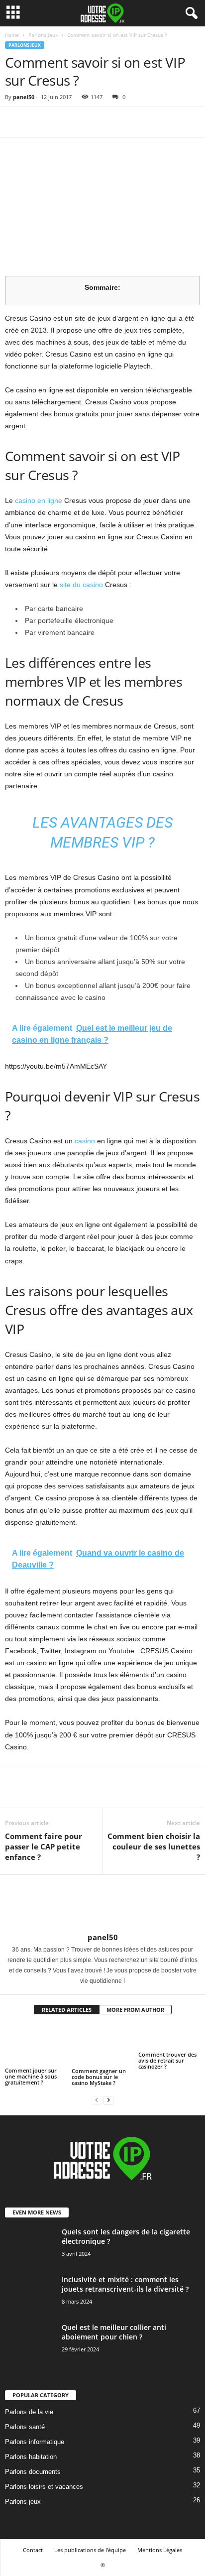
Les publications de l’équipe (90, 2550)
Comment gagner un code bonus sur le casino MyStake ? (99, 2077)
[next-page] (108, 2100)
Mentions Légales (160, 2550)
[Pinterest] (61, 122)
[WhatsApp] (84, 122)
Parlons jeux (43, 35)
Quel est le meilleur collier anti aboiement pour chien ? (114, 2332)
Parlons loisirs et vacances (44, 2487)
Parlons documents (33, 2472)
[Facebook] (15, 122)
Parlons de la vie (29, 2412)
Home (12, 35)
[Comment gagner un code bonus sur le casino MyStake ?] (102, 2045)
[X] (38, 122)
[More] (107, 122)
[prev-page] (97, 2100)
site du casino (81, 585)
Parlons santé (25, 2427)
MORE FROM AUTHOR (135, 2010)
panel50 (24, 97)
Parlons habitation (31, 2457)
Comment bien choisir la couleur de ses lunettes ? (154, 1846)
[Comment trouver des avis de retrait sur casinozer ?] (169, 2037)
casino (85, 1141)
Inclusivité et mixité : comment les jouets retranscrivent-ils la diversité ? (125, 2284)
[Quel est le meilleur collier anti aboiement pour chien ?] (30, 2347)
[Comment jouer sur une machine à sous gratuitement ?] (36, 2045)
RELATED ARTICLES (67, 2010)
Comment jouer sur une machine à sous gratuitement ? (31, 2076)
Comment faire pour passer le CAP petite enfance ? (44, 1846)
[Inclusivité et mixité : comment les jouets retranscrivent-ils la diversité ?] (30, 2301)
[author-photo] (102, 1904)
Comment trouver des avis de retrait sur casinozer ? (167, 2060)
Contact (33, 2550)
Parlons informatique (35, 2442)
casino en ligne (39, 500)
